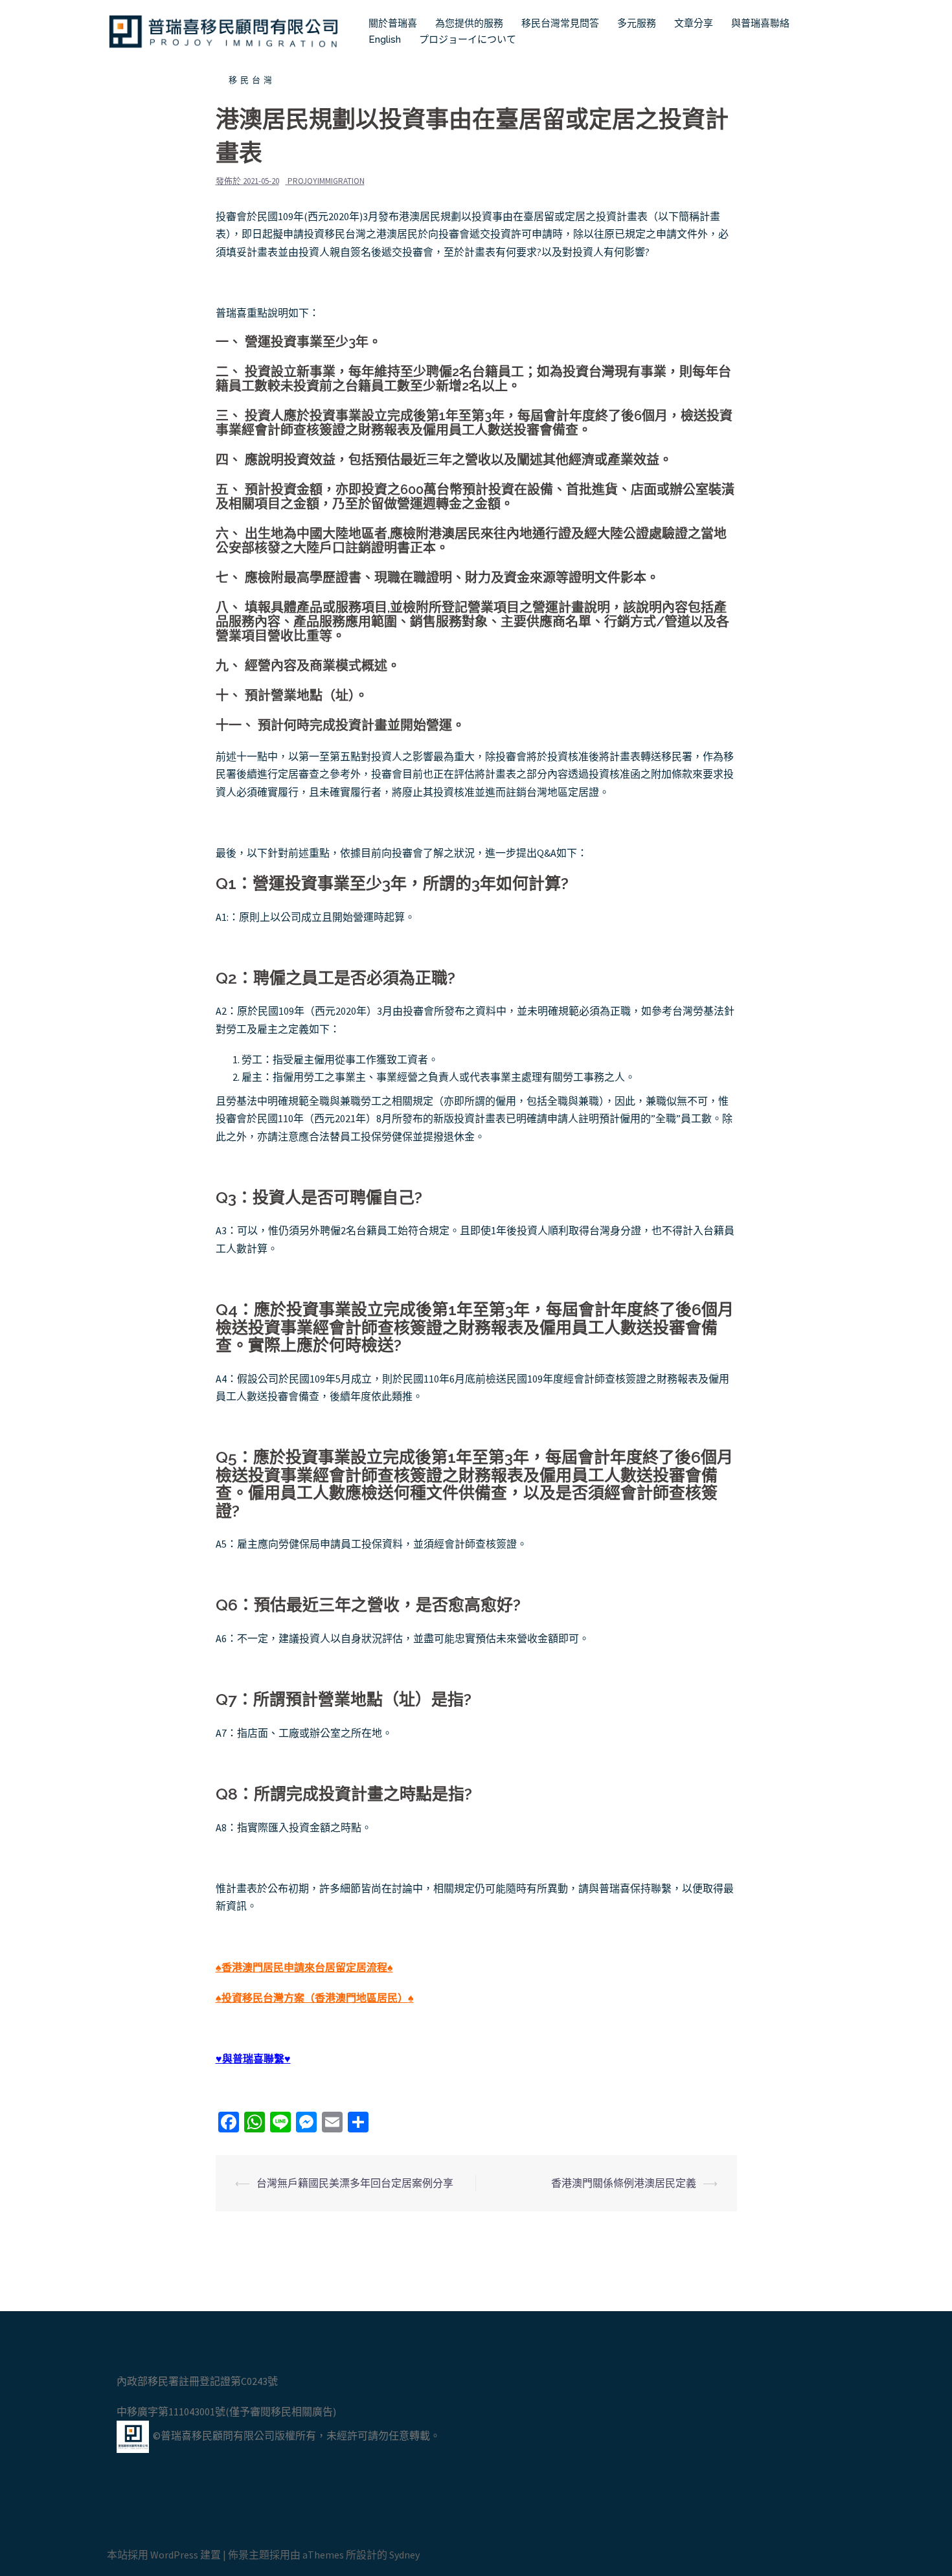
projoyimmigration (326, 181)
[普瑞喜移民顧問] (223, 30)
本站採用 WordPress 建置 (164, 2555)
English (385, 40)
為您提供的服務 (469, 23)
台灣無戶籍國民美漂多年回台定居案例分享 (355, 2183)
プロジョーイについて (468, 40)
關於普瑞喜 (393, 23)
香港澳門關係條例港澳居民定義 (624, 2183)
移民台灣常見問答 (560, 23)
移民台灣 (252, 80)
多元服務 (637, 23)
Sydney (404, 2555)
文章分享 (694, 23)
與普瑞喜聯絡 (760, 23)
